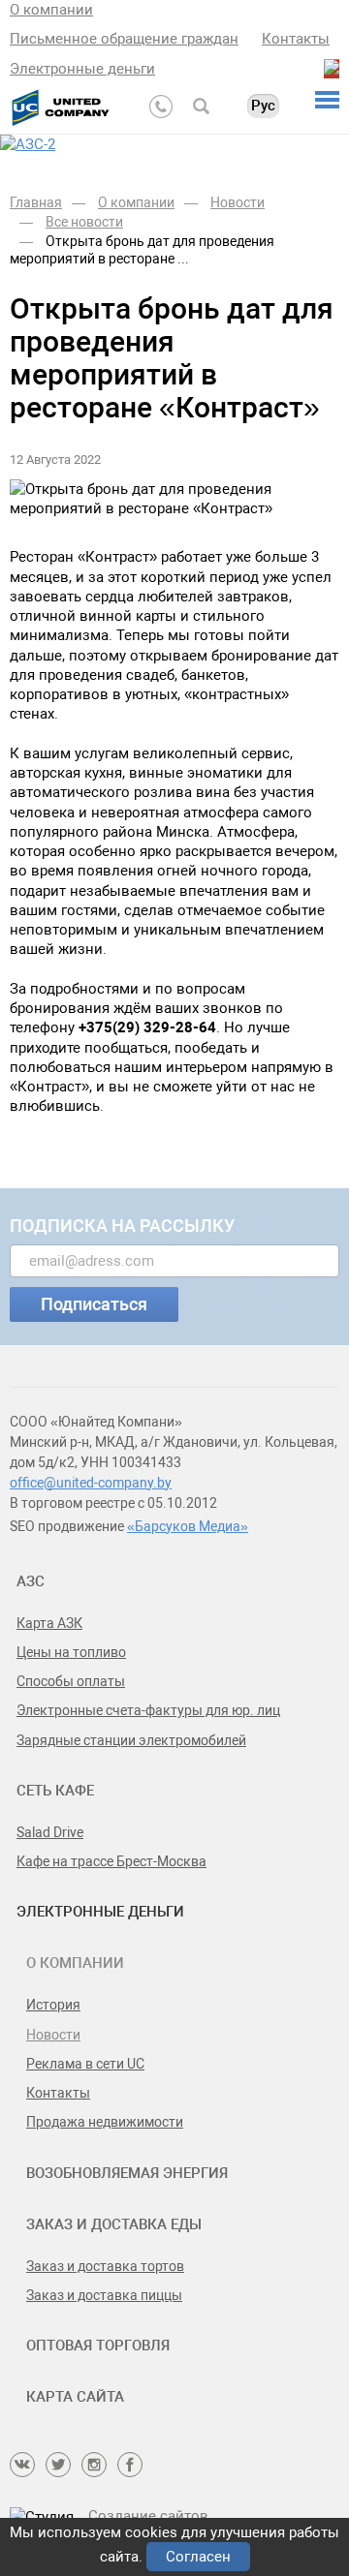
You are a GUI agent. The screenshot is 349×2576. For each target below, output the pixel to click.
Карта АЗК (49, 1623)
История (53, 2005)
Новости (53, 2035)
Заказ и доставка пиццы (104, 2295)
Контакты (296, 39)
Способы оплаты (71, 1681)
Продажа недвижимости (105, 2122)
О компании (51, 10)
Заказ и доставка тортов (105, 2266)
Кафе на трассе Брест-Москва (111, 1861)
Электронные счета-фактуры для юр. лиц (148, 1710)
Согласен (198, 2557)
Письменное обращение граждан (124, 39)
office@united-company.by (91, 1483)
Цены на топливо (71, 1652)
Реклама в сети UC (85, 2064)
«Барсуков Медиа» (188, 1526)
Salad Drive (50, 1832)
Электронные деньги (82, 69)
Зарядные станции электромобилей (131, 1740)
